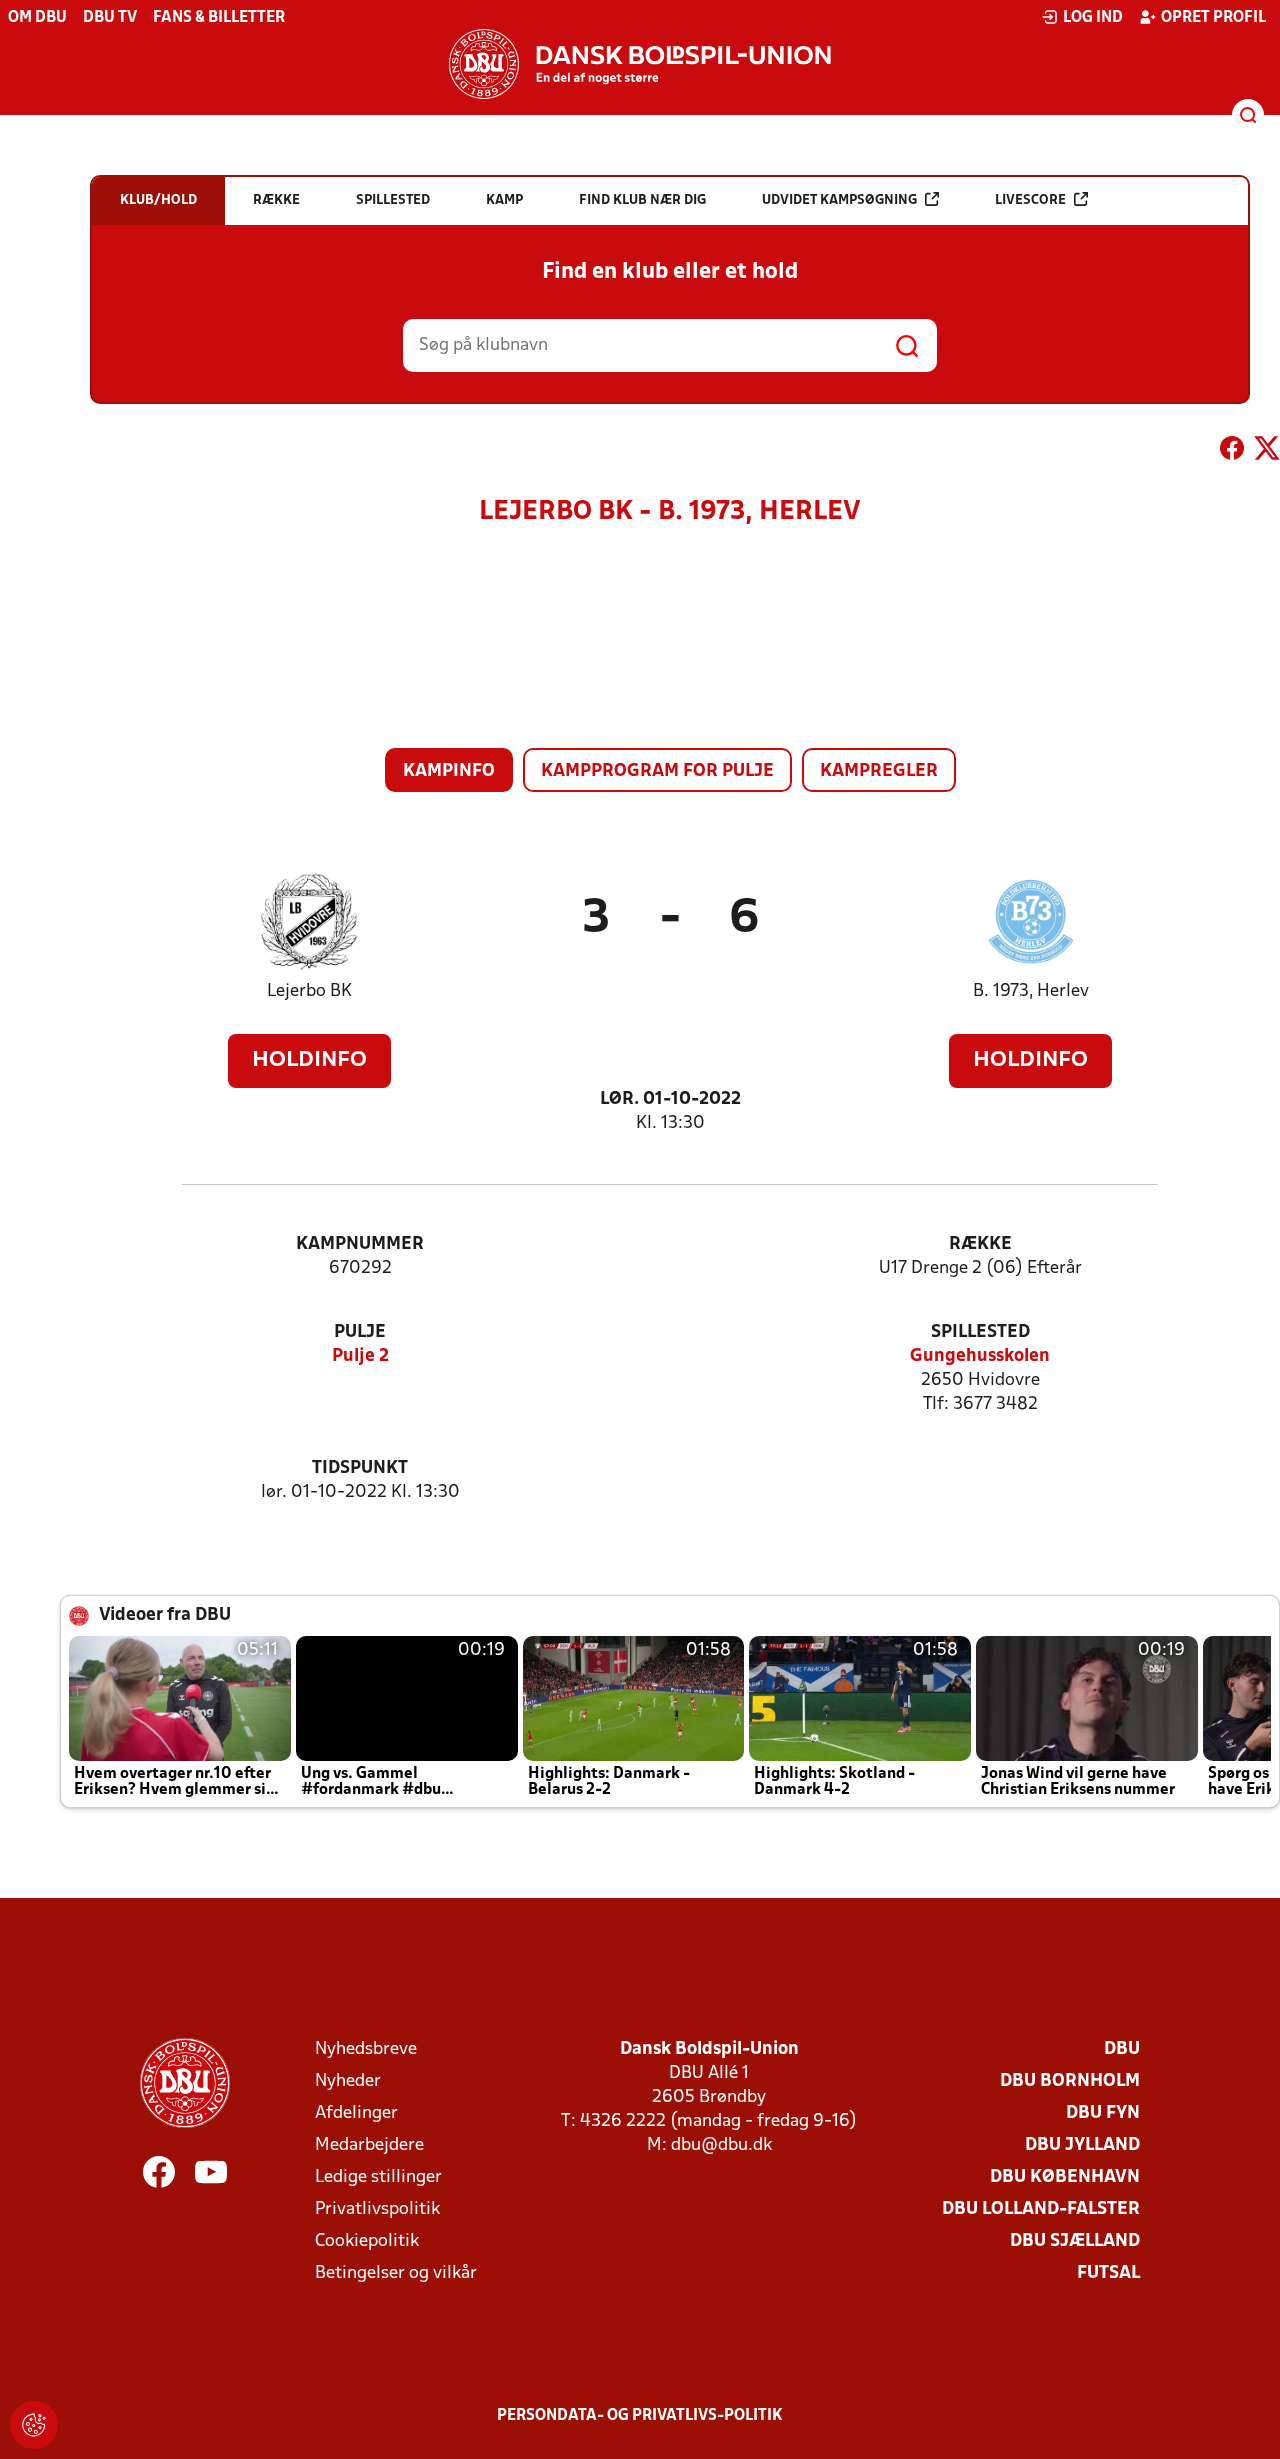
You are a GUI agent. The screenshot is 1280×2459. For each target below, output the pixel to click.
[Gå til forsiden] (640, 64)
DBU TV (110, 18)
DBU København (1065, 2177)
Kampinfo (449, 771)
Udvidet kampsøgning (839, 200)
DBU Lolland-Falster (1041, 2209)
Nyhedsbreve (366, 2049)
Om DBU (37, 18)
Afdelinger (356, 2113)
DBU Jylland (1082, 2145)
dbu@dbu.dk (721, 2145)
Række (980, 1244)
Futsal (1108, 2273)
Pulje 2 (360, 1356)
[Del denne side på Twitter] (1267, 452)
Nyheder (348, 2081)
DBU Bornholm (1070, 2081)
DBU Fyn (1103, 2113)
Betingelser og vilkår (396, 2273)
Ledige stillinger (378, 2177)
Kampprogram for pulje (657, 771)
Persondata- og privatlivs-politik (640, 2416)
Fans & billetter (219, 18)
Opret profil (1213, 18)
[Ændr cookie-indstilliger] (34, 2425)
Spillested (980, 1332)
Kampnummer (360, 1244)
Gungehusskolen (980, 1356)
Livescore (1030, 200)
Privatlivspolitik (377, 2209)
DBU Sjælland (1075, 2241)
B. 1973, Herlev (1031, 991)
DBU (1122, 2049)
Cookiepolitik (367, 2241)
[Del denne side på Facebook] (1232, 452)
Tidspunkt (360, 1468)
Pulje (360, 1332)
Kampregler (879, 771)
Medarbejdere (369, 2145)
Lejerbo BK (309, 991)
